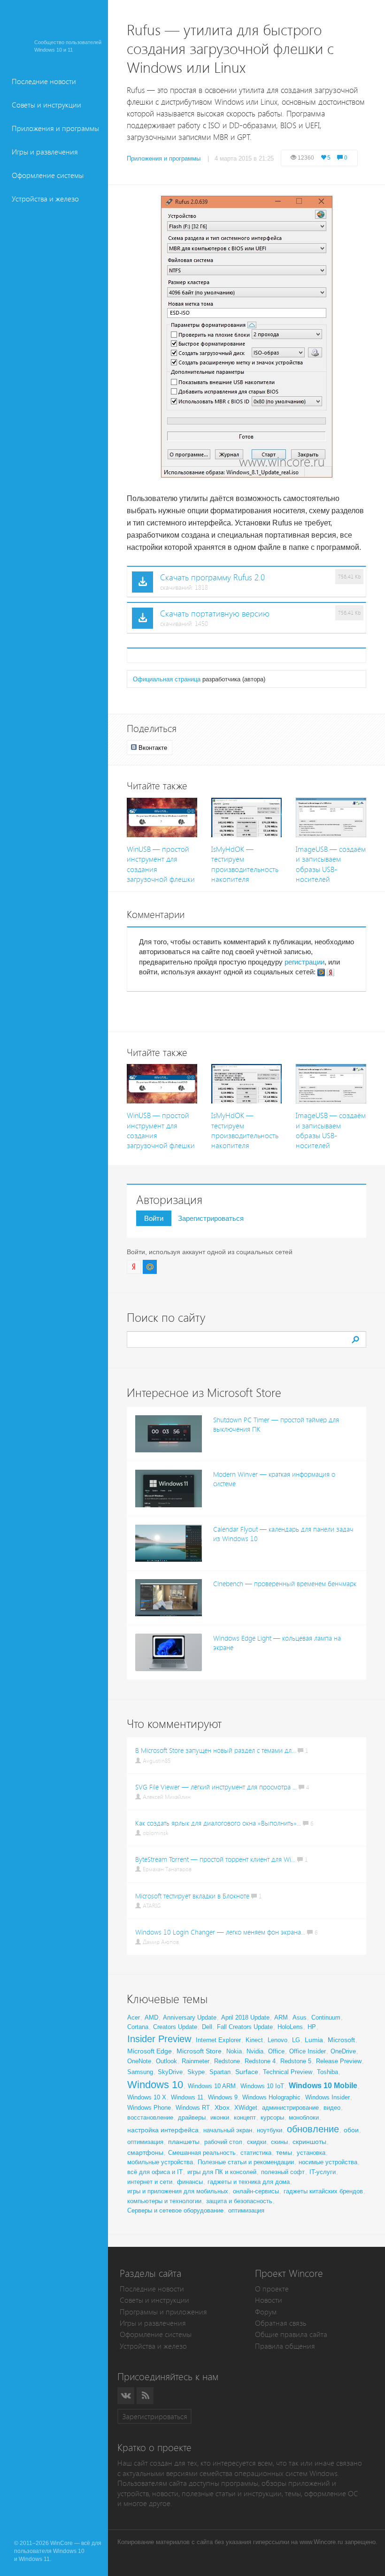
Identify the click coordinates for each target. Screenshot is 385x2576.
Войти (154, 1218)
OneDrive (343, 2051)
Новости (269, 2300)
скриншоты (309, 2142)
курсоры (272, 2117)
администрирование (290, 2108)
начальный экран (228, 2130)
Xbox (222, 2107)
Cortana (138, 2027)
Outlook (166, 2061)
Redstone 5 (296, 2061)
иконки (220, 2117)
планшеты (184, 2142)
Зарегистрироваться (211, 1218)
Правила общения (285, 2346)
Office (276, 2051)
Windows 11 (187, 2097)
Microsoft (341, 2040)
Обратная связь (281, 2323)
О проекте (272, 2289)
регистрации (304, 962)
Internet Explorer (218, 2040)
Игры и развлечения (45, 152)
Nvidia (255, 2051)
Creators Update (175, 2027)
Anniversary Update (190, 2017)
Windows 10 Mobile (323, 2086)
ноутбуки (269, 2130)
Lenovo (277, 2040)
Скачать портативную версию (215, 614)
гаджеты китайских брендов (323, 2191)
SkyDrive (170, 2072)
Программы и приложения (163, 2312)
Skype (196, 2072)
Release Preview (339, 2061)
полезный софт (283, 2172)
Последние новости (44, 81)
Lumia (314, 2040)
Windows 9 (223, 2097)
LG (296, 2040)
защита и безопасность (239, 2201)
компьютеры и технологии (164, 2201)
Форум (266, 2312)
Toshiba (327, 2072)
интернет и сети (150, 2182)
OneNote (139, 2061)
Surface (247, 2072)
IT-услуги (323, 2172)
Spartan (220, 2072)
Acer (134, 2017)
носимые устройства (328, 2162)
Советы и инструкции (46, 105)
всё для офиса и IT (155, 2172)
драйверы (192, 2117)
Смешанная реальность (202, 2153)
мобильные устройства (160, 2162)
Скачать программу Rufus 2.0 (212, 578)
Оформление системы (48, 175)
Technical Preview (288, 2072)
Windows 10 (155, 2085)
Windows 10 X (147, 2097)
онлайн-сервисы (256, 2191)
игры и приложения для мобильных (178, 2191)
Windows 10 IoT (262, 2086)
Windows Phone (149, 2108)
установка (311, 2153)
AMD (151, 2017)
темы (284, 2152)
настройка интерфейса (163, 2130)
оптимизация (145, 2142)
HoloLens (290, 2027)
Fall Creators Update (245, 2027)
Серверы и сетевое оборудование (175, 2210)
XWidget (246, 2108)
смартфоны (145, 2152)
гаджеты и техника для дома (249, 2182)
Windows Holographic (271, 2097)
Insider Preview (159, 2039)
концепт (245, 2117)
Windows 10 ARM (212, 2086)
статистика (256, 2153)
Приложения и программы (55, 128)
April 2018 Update (245, 2017)
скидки (257, 2142)
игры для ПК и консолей (222, 2172)
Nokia (234, 2051)
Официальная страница (167, 679)
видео (332, 2108)
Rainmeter (196, 2061)
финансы (190, 2182)
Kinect (254, 2040)
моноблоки (304, 2117)
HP (312, 2027)
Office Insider (308, 2051)
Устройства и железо (45, 199)
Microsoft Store (199, 2051)
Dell (207, 2027)
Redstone (227, 2061)
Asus (300, 2017)
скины (279, 2142)
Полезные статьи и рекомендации (246, 2162)
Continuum (326, 2017)
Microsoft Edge (150, 2051)
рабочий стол (223, 2142)
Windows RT (193, 2108)
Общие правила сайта (291, 2334)
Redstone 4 (260, 2061)
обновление (313, 2129)
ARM (281, 2017)
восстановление (150, 2117)
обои (351, 2130)
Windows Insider (327, 2097)
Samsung (140, 2072)
